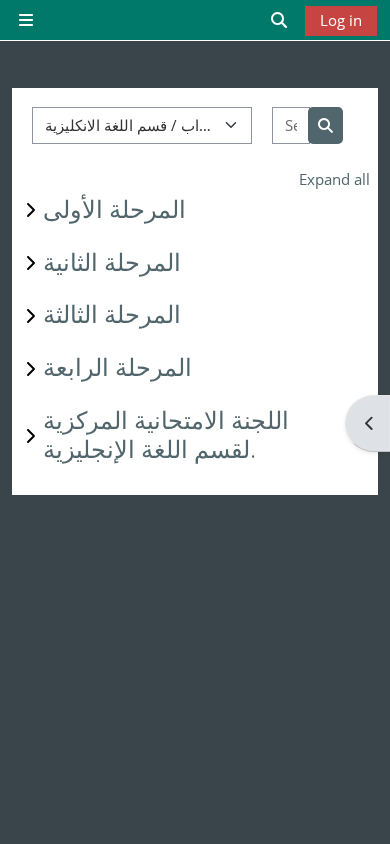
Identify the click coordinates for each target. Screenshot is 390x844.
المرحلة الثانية (112, 263)
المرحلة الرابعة (117, 368)
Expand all (334, 179)
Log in (341, 20)
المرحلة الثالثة (112, 315)
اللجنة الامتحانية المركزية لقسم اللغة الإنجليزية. (166, 435)
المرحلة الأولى (114, 210)
